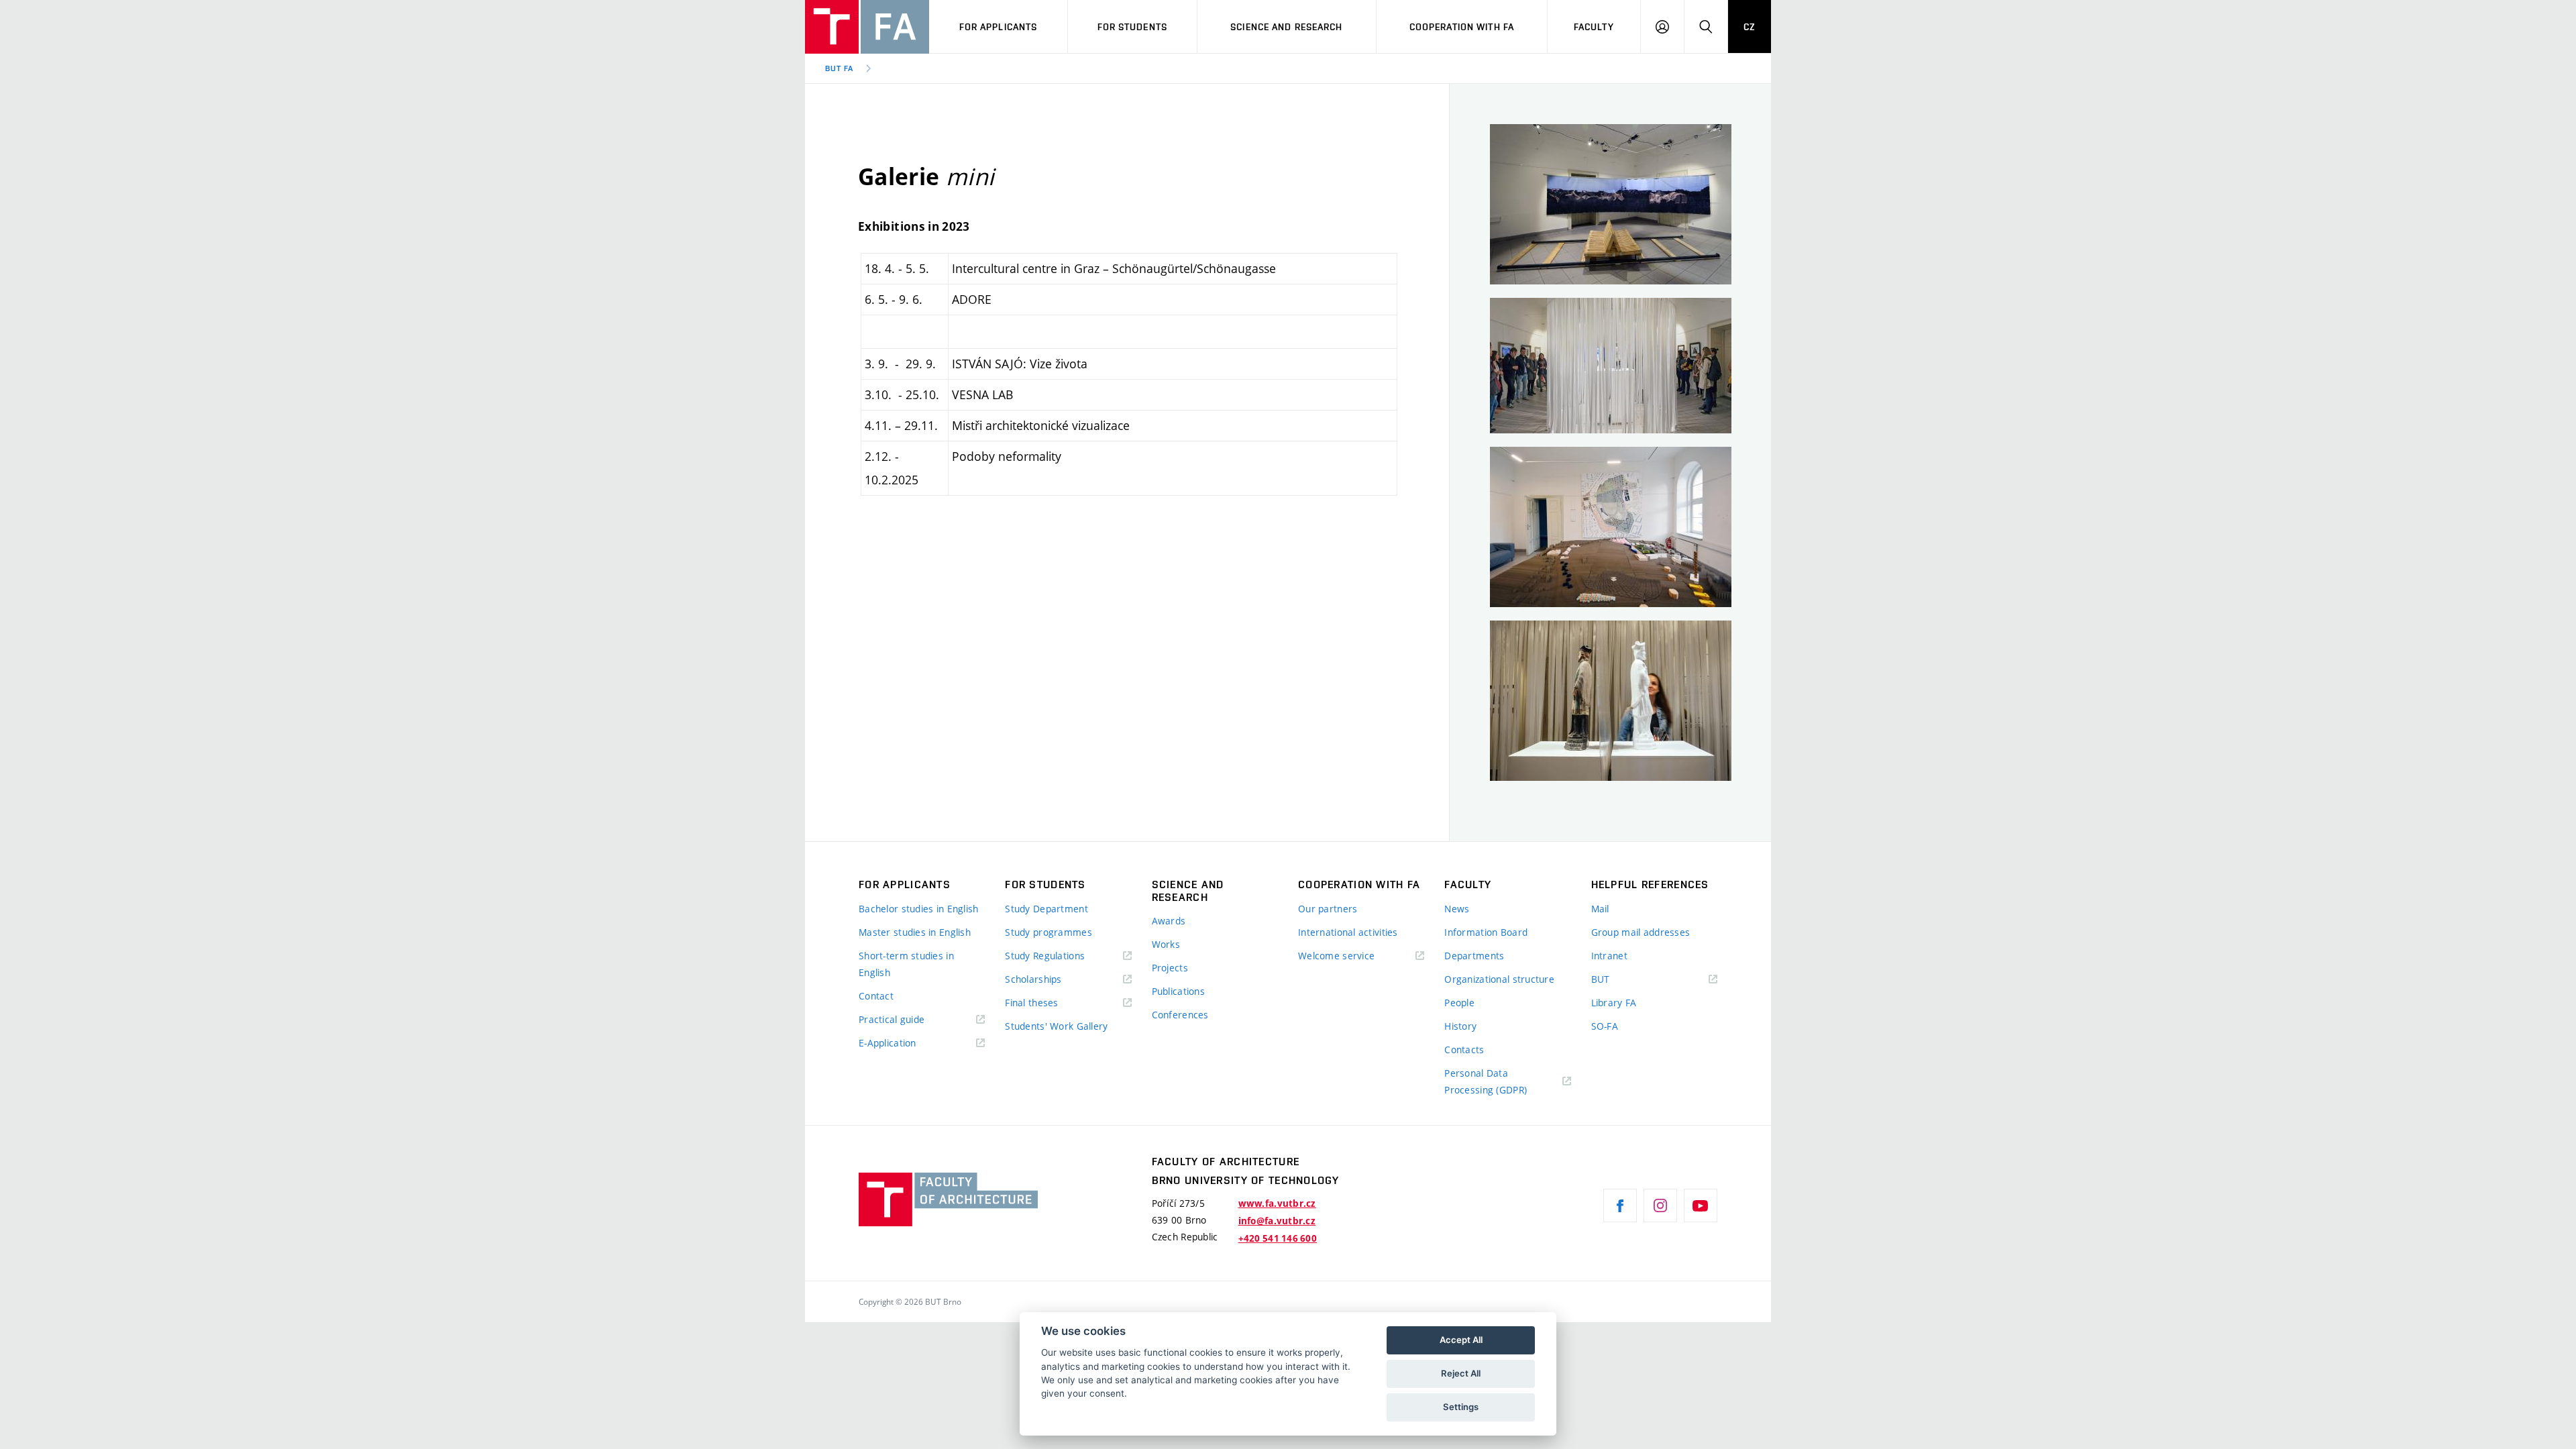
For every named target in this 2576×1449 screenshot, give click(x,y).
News (1457, 909)
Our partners (1328, 909)
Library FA (1614, 1003)
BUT (1620, 980)
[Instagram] (1660, 1205)
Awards (1169, 921)
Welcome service (1336, 956)
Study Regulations (1045, 956)
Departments (1474, 956)
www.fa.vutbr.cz (1277, 1203)
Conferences (1180, 1015)
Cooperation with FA (1462, 27)
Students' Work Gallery (1056, 1026)
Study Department (1046, 909)
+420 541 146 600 (1278, 1238)
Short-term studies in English (906, 964)
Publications (1178, 991)
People (1459, 1003)
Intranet (1609, 956)
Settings (1461, 1407)
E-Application (888, 1043)
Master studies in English (915, 932)
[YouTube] (1701, 1205)
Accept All (1461, 1340)
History (1460, 1026)
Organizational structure (1499, 979)
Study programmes (1048, 932)
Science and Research (1286, 27)
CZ (1750, 27)
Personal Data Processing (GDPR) (1486, 1081)
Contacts (1464, 1050)
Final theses (1031, 1003)
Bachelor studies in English (919, 909)
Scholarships (1033, 979)
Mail (1600, 909)
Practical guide (892, 1019)
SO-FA (1605, 1026)
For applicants (999, 27)
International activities (1348, 932)
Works (1166, 944)
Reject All (1461, 1373)
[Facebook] (1620, 1205)
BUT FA (839, 68)
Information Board (1486, 932)
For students (1132, 27)
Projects (1170, 968)
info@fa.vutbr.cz (1277, 1221)
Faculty (1594, 27)
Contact (876, 996)
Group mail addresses (1641, 932)
